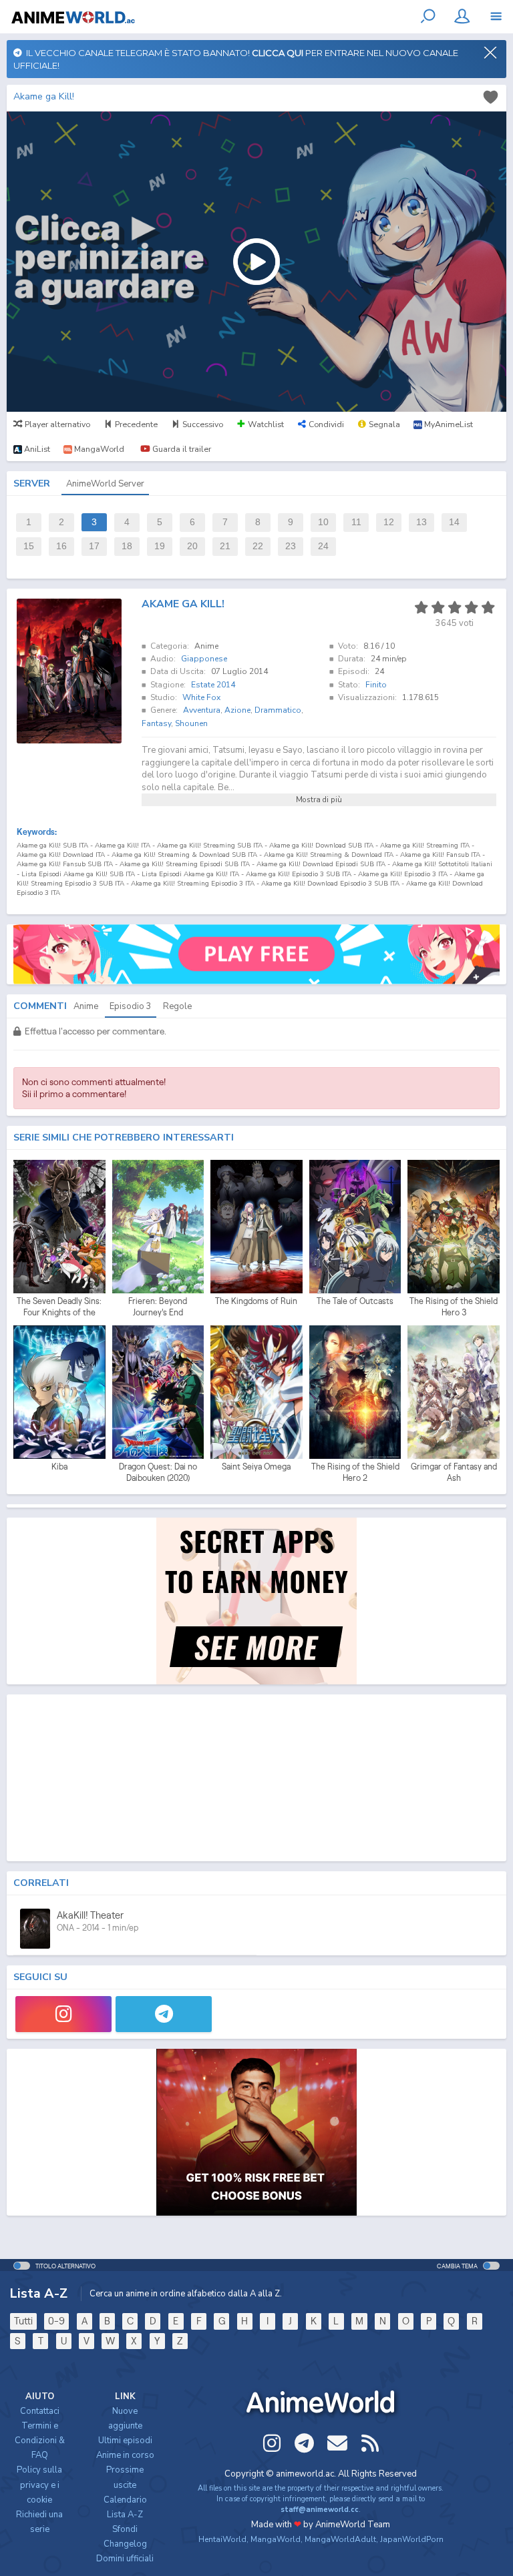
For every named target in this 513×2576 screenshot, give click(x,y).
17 (94, 546)
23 (291, 546)
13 (421, 522)
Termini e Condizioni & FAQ (40, 2441)
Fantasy (156, 723)
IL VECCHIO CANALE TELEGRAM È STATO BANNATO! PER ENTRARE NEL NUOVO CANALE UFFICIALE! (236, 59)
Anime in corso (125, 2455)
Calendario (125, 2500)
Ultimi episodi (125, 2441)
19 (160, 546)
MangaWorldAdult (340, 2539)
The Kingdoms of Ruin (256, 1301)
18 (127, 546)
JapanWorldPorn (412, 2539)
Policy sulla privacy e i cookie (39, 2485)
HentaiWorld (222, 2539)
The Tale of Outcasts (355, 1301)
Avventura (202, 710)
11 (356, 522)
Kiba (59, 1467)
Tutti (23, 2321)
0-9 (56, 2321)
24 (323, 546)
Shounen (191, 723)
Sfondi (125, 2529)
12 (389, 522)
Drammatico (278, 710)
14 (454, 522)
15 (29, 546)
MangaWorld (276, 2539)
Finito (376, 685)
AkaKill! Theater (90, 1915)
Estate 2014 (213, 685)
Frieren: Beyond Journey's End (158, 1307)
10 (323, 522)
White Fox (201, 697)
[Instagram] (63, 2014)
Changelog (125, 2544)
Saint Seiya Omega (256, 1467)
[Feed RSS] (370, 2443)
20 (192, 546)
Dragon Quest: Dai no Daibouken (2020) (158, 1473)
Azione (237, 710)
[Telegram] (164, 2014)
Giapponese (204, 659)
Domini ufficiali (125, 2559)
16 (61, 546)
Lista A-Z (125, 2515)
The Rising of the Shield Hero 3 (454, 1307)
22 (258, 546)
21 (225, 546)
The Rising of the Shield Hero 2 (355, 1473)
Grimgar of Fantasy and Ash (454, 1473)
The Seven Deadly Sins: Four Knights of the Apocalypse (59, 1307)
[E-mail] (337, 2443)
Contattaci (40, 2411)
